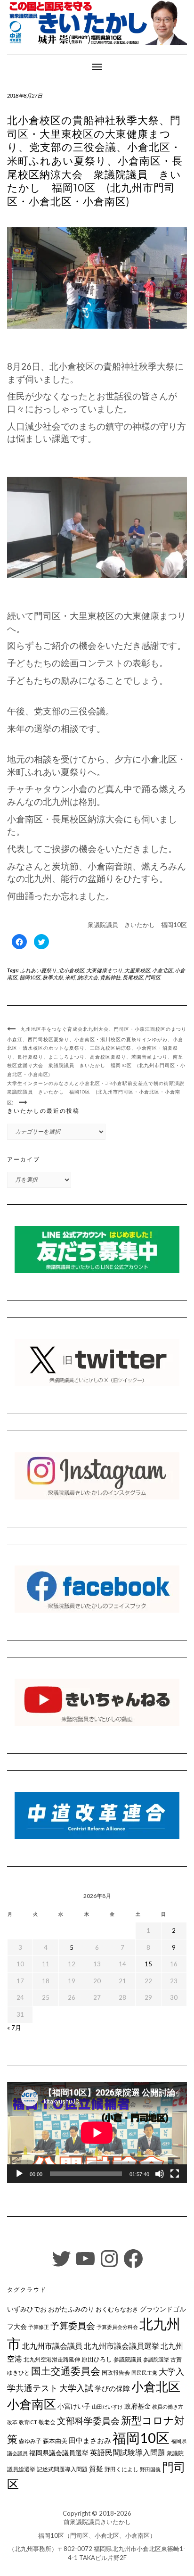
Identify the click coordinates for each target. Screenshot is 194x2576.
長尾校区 (133, 977)
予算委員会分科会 (117, 2327)
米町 (70, 977)
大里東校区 (137, 970)
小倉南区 (32, 2404)
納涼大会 (88, 977)
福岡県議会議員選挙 (59, 2453)
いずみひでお (27, 2309)
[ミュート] (160, 2174)
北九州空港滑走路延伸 (52, 2359)
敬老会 (47, 2422)
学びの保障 (112, 2389)
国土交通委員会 (66, 2371)
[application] (97, 2133)
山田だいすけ (107, 2406)
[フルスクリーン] (175, 2174)
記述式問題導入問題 (62, 2469)
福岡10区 (30, 977)
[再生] (19, 2174)
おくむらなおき (117, 2309)
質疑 (96, 2468)
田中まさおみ (90, 2440)
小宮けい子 (74, 2406)
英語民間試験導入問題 (128, 2452)
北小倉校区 (71, 970)
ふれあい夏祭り (38, 970)
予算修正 (39, 2327)
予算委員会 (73, 2325)
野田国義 (150, 2469)
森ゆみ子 (30, 2441)
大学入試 (76, 2388)
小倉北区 (162, 970)
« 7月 (14, 2028)
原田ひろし (97, 2359)
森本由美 (55, 2441)
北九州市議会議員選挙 (121, 2346)
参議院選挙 (156, 2359)
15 (148, 1964)
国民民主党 (144, 2373)
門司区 (153, 977)
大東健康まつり (104, 970)
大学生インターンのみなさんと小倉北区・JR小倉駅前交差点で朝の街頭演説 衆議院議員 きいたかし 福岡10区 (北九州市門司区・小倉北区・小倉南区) (98, 1093)
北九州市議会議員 (52, 2346)
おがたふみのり (71, 2309)
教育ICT (28, 2422)
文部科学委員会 (88, 2421)
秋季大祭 (53, 977)
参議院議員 (128, 2359)
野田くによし (121, 2469)
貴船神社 (110, 977)
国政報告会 (116, 2373)
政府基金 (137, 2406)
